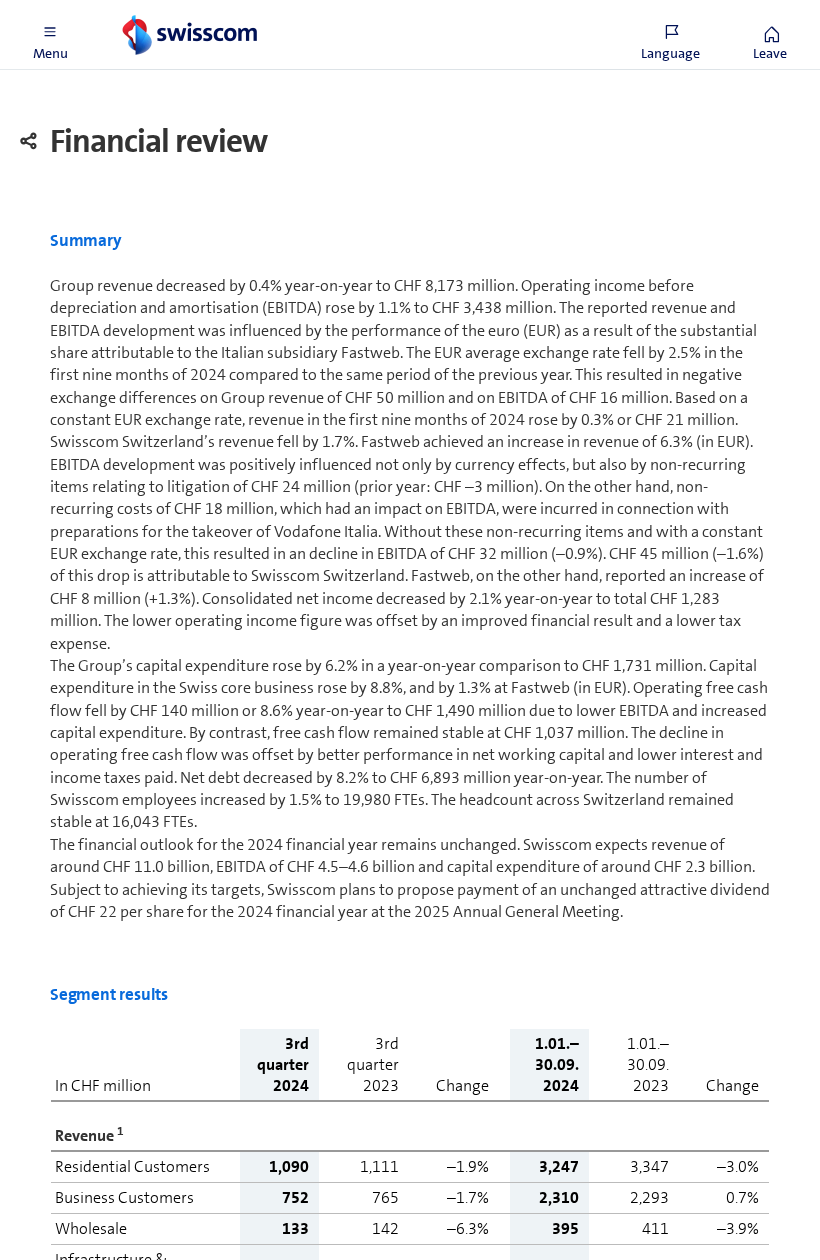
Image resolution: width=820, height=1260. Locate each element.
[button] (50, 35)
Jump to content (150, 12)
